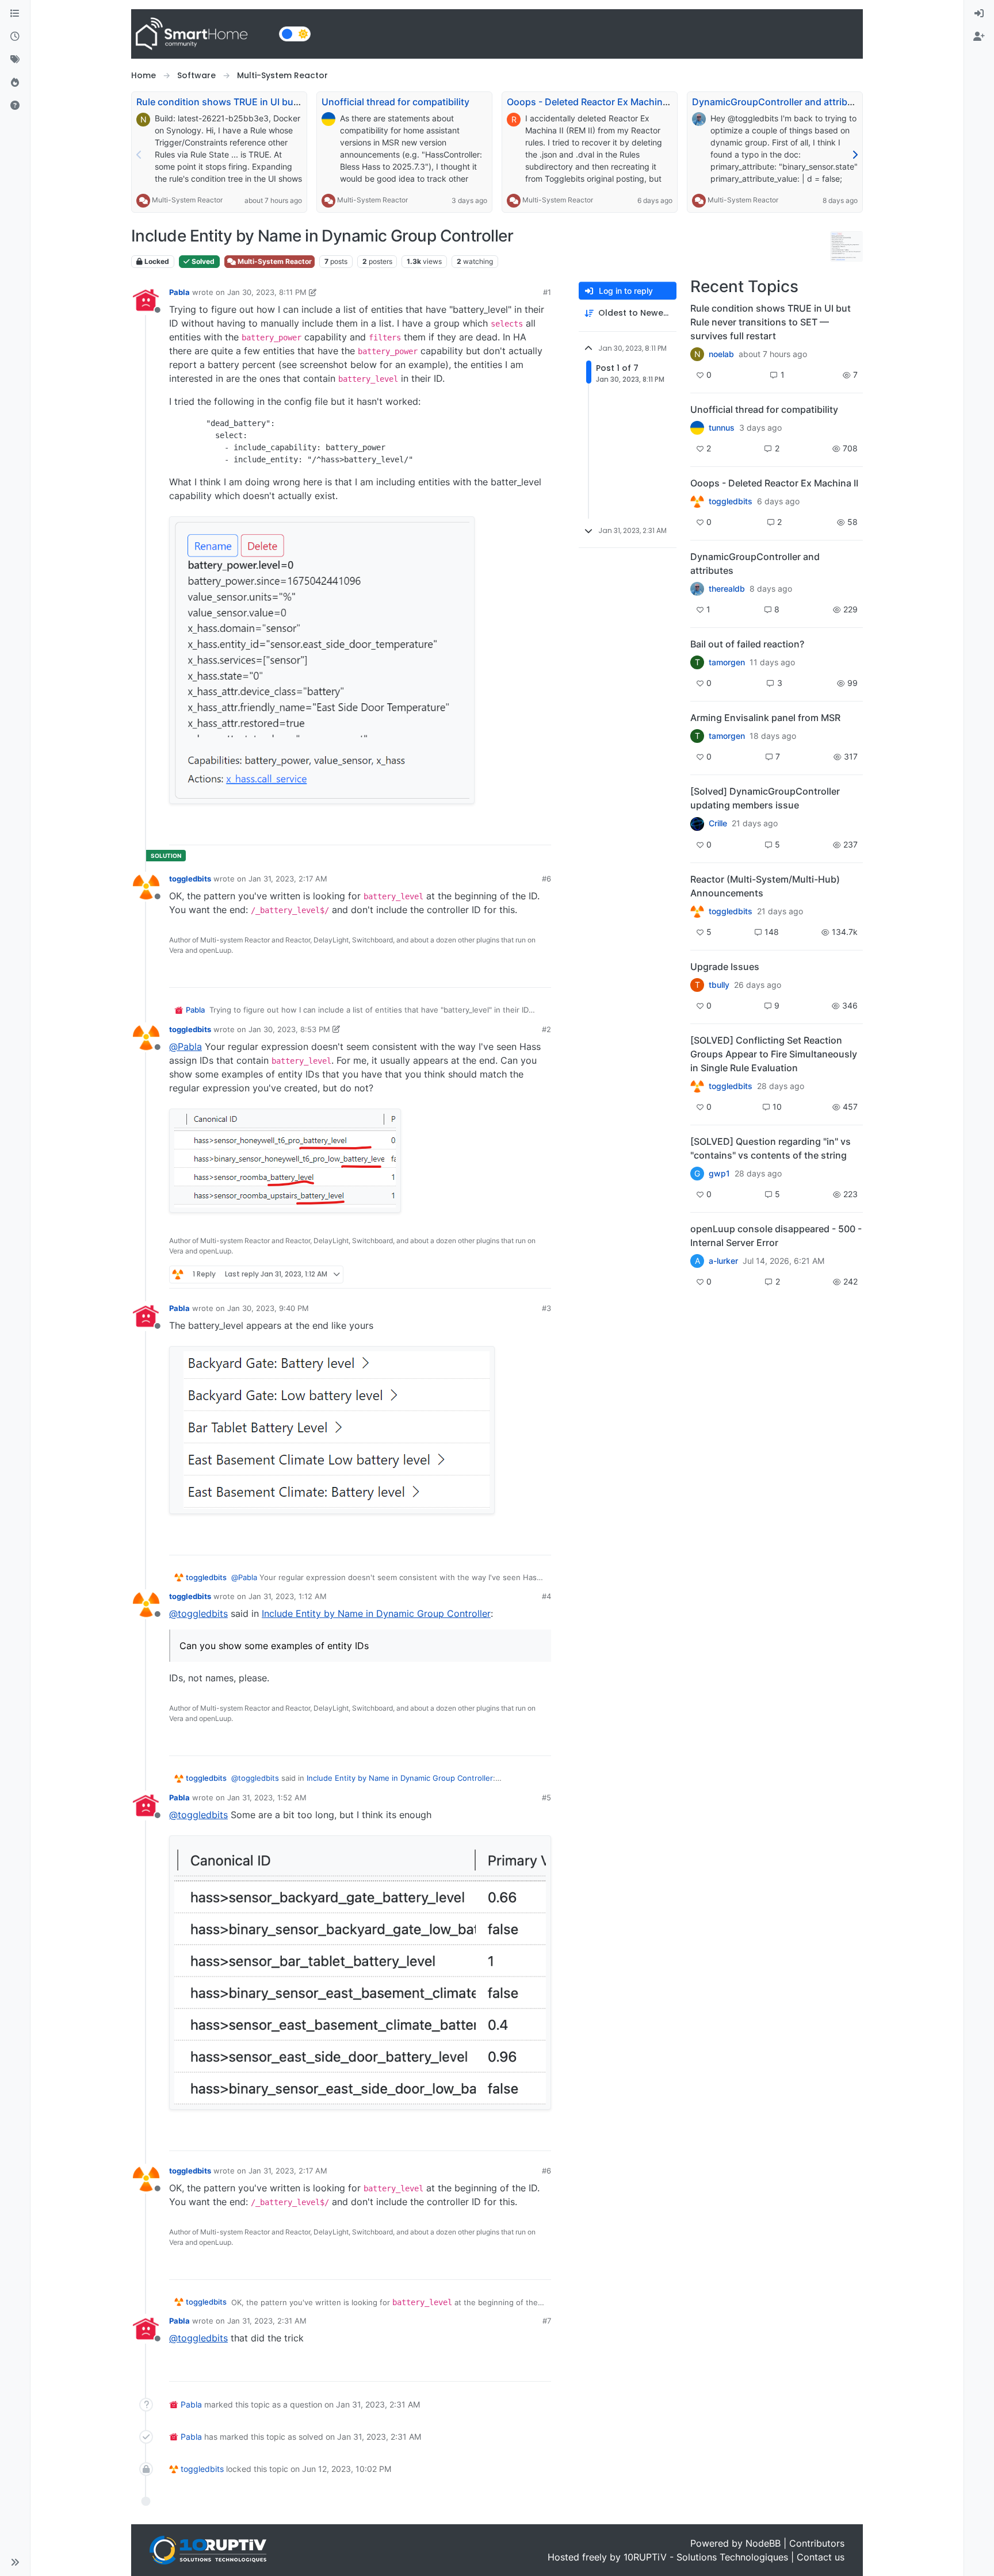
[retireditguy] (697, 501)
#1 (547, 292)
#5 (546, 1797)
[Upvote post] (498, 831)
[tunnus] (697, 428)
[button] (15, 2562)
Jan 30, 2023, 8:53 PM (289, 1029)
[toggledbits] (697, 911)
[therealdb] (697, 589)
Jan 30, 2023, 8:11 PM (267, 292)
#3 (546, 1308)
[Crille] (697, 823)
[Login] (979, 14)
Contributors (817, 2543)
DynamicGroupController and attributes (779, 102)
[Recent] (15, 37)
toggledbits (190, 879)
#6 (546, 879)
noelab (721, 354)
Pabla (179, 292)
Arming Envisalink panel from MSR (765, 718)
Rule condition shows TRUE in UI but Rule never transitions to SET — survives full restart (771, 322)
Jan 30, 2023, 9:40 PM (268, 1308)
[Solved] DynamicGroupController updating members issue (765, 798)
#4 (546, 1596)
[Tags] (15, 60)
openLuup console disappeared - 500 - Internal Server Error (776, 1236)
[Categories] (15, 14)
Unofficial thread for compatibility (395, 102)
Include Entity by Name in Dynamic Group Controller (376, 1613)
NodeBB (763, 2543)
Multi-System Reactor (187, 200)
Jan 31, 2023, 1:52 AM (267, 1797)
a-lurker (723, 1261)
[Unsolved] (15, 106)
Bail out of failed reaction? (747, 644)
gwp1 (719, 1174)
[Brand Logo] (203, 34)
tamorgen (727, 662)
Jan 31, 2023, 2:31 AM (267, 2321)
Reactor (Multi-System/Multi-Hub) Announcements (765, 886)
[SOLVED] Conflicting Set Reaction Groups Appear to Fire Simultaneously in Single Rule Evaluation (774, 1054)
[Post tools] (541, 831)
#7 (547, 2321)
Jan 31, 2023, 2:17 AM (288, 879)
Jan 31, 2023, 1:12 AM (288, 1596)
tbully (719, 985)
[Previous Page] (139, 155)
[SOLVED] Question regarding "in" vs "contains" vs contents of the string (771, 1148)
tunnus (722, 428)
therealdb (727, 589)
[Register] (979, 37)
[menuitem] (979, 14)
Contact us (821, 2557)
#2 (546, 1029)
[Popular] (15, 83)
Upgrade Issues (725, 967)
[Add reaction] (476, 831)
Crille (718, 823)
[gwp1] (697, 1086)
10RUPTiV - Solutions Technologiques (706, 2557)
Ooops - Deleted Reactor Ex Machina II (591, 102)
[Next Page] (855, 155)
